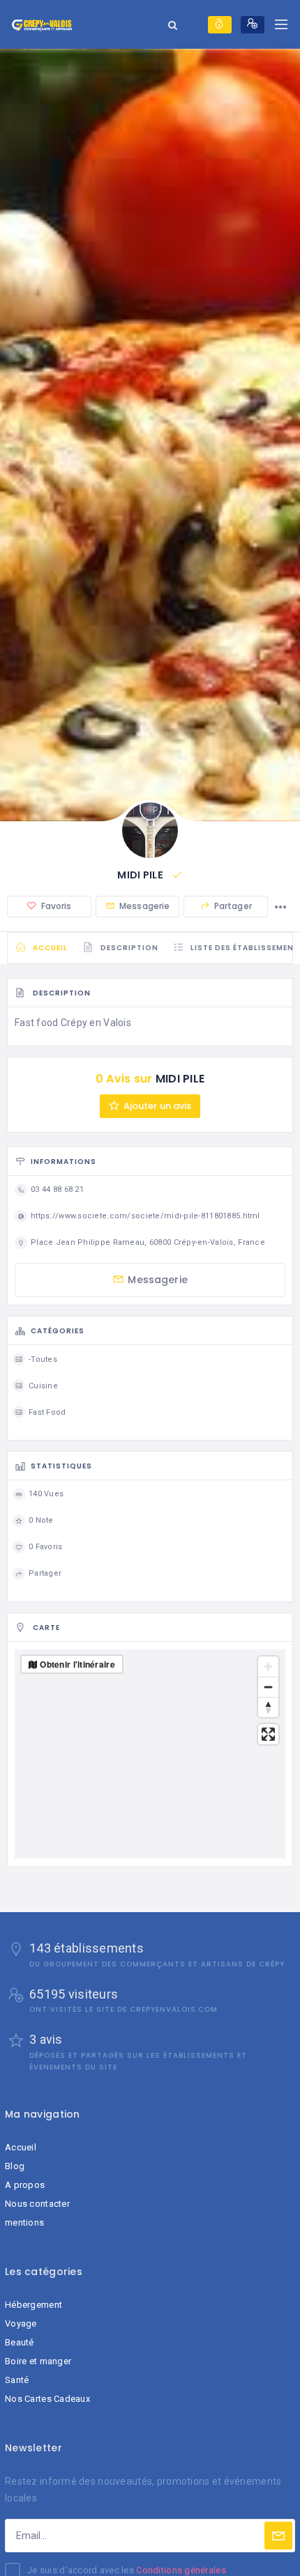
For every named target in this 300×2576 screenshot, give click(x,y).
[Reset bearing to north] (268, 1707)
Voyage (21, 2323)
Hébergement (33, 2305)
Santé (17, 2380)
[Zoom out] (268, 1687)
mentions (24, 2222)
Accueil (21, 2147)
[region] (150, 1754)
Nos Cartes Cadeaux (47, 2399)
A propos (25, 2185)
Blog (15, 2166)
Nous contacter (37, 2204)
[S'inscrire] (253, 25)
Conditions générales (181, 2570)
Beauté (20, 2342)
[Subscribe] (278, 2536)
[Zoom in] (268, 1667)
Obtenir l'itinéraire (77, 1664)
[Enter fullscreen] (268, 1734)
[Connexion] (220, 25)
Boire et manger (38, 2361)
